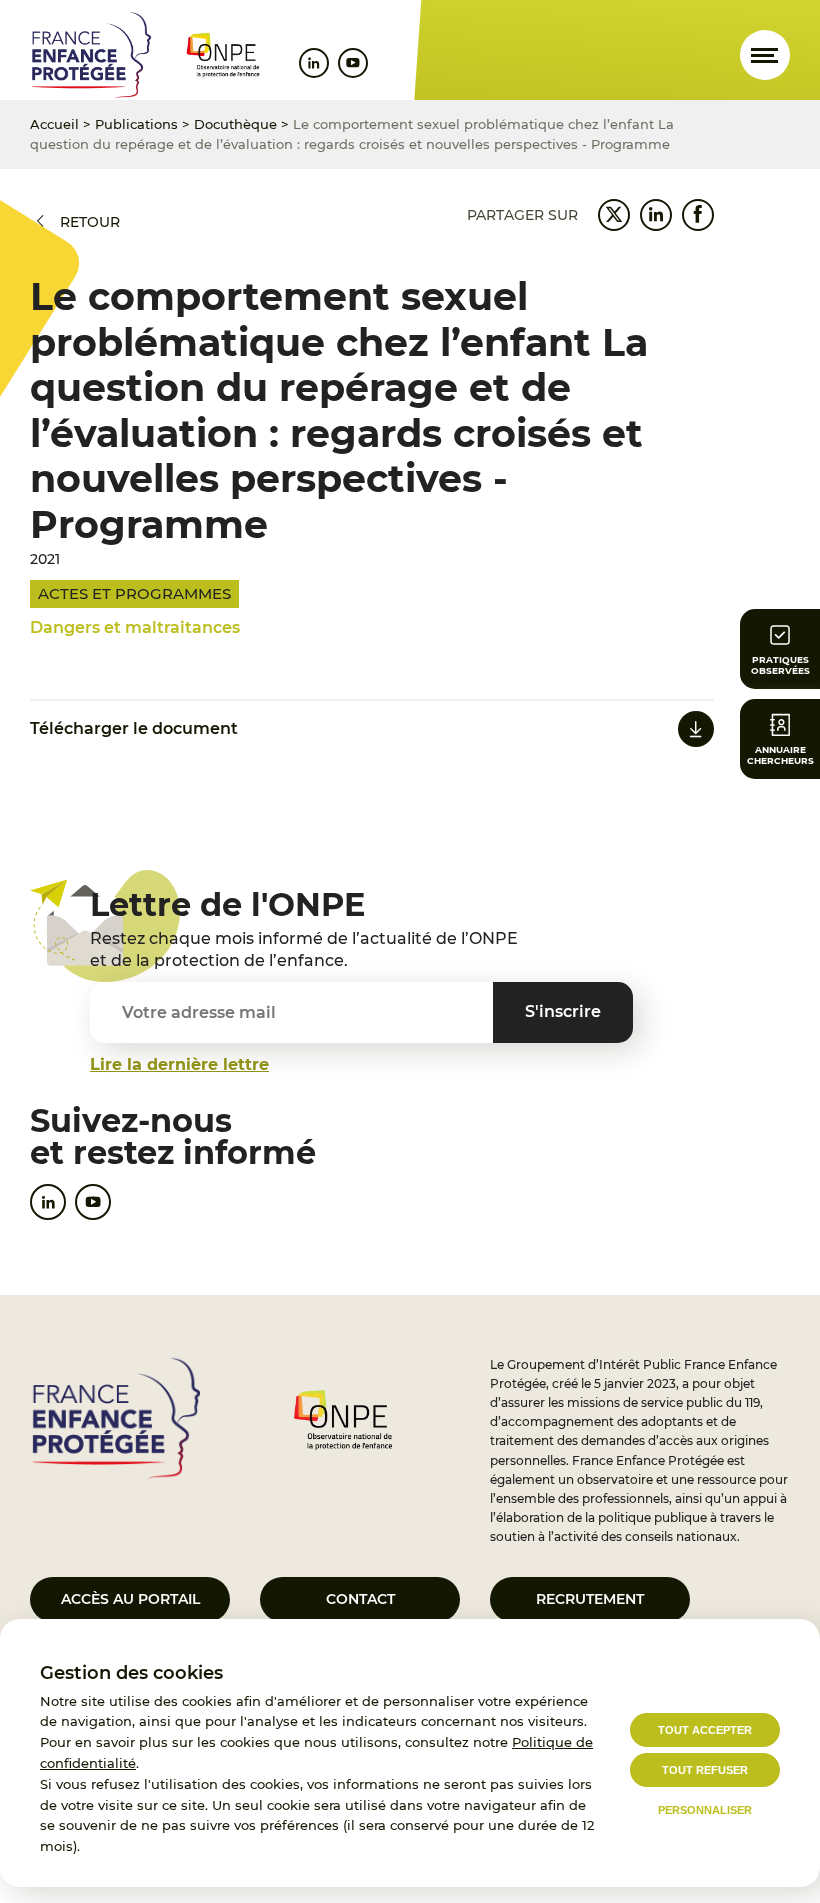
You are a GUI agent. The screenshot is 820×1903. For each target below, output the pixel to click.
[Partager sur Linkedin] (656, 215)
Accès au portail (130, 1599)
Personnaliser (705, 1810)
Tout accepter (705, 1730)
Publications (136, 124)
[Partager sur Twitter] (614, 215)
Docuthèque (235, 124)
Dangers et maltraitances (135, 627)
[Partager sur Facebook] (698, 215)
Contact (360, 1599)
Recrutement (590, 1599)
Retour (90, 222)
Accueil (54, 124)
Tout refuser (705, 1770)
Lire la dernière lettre (179, 1064)
